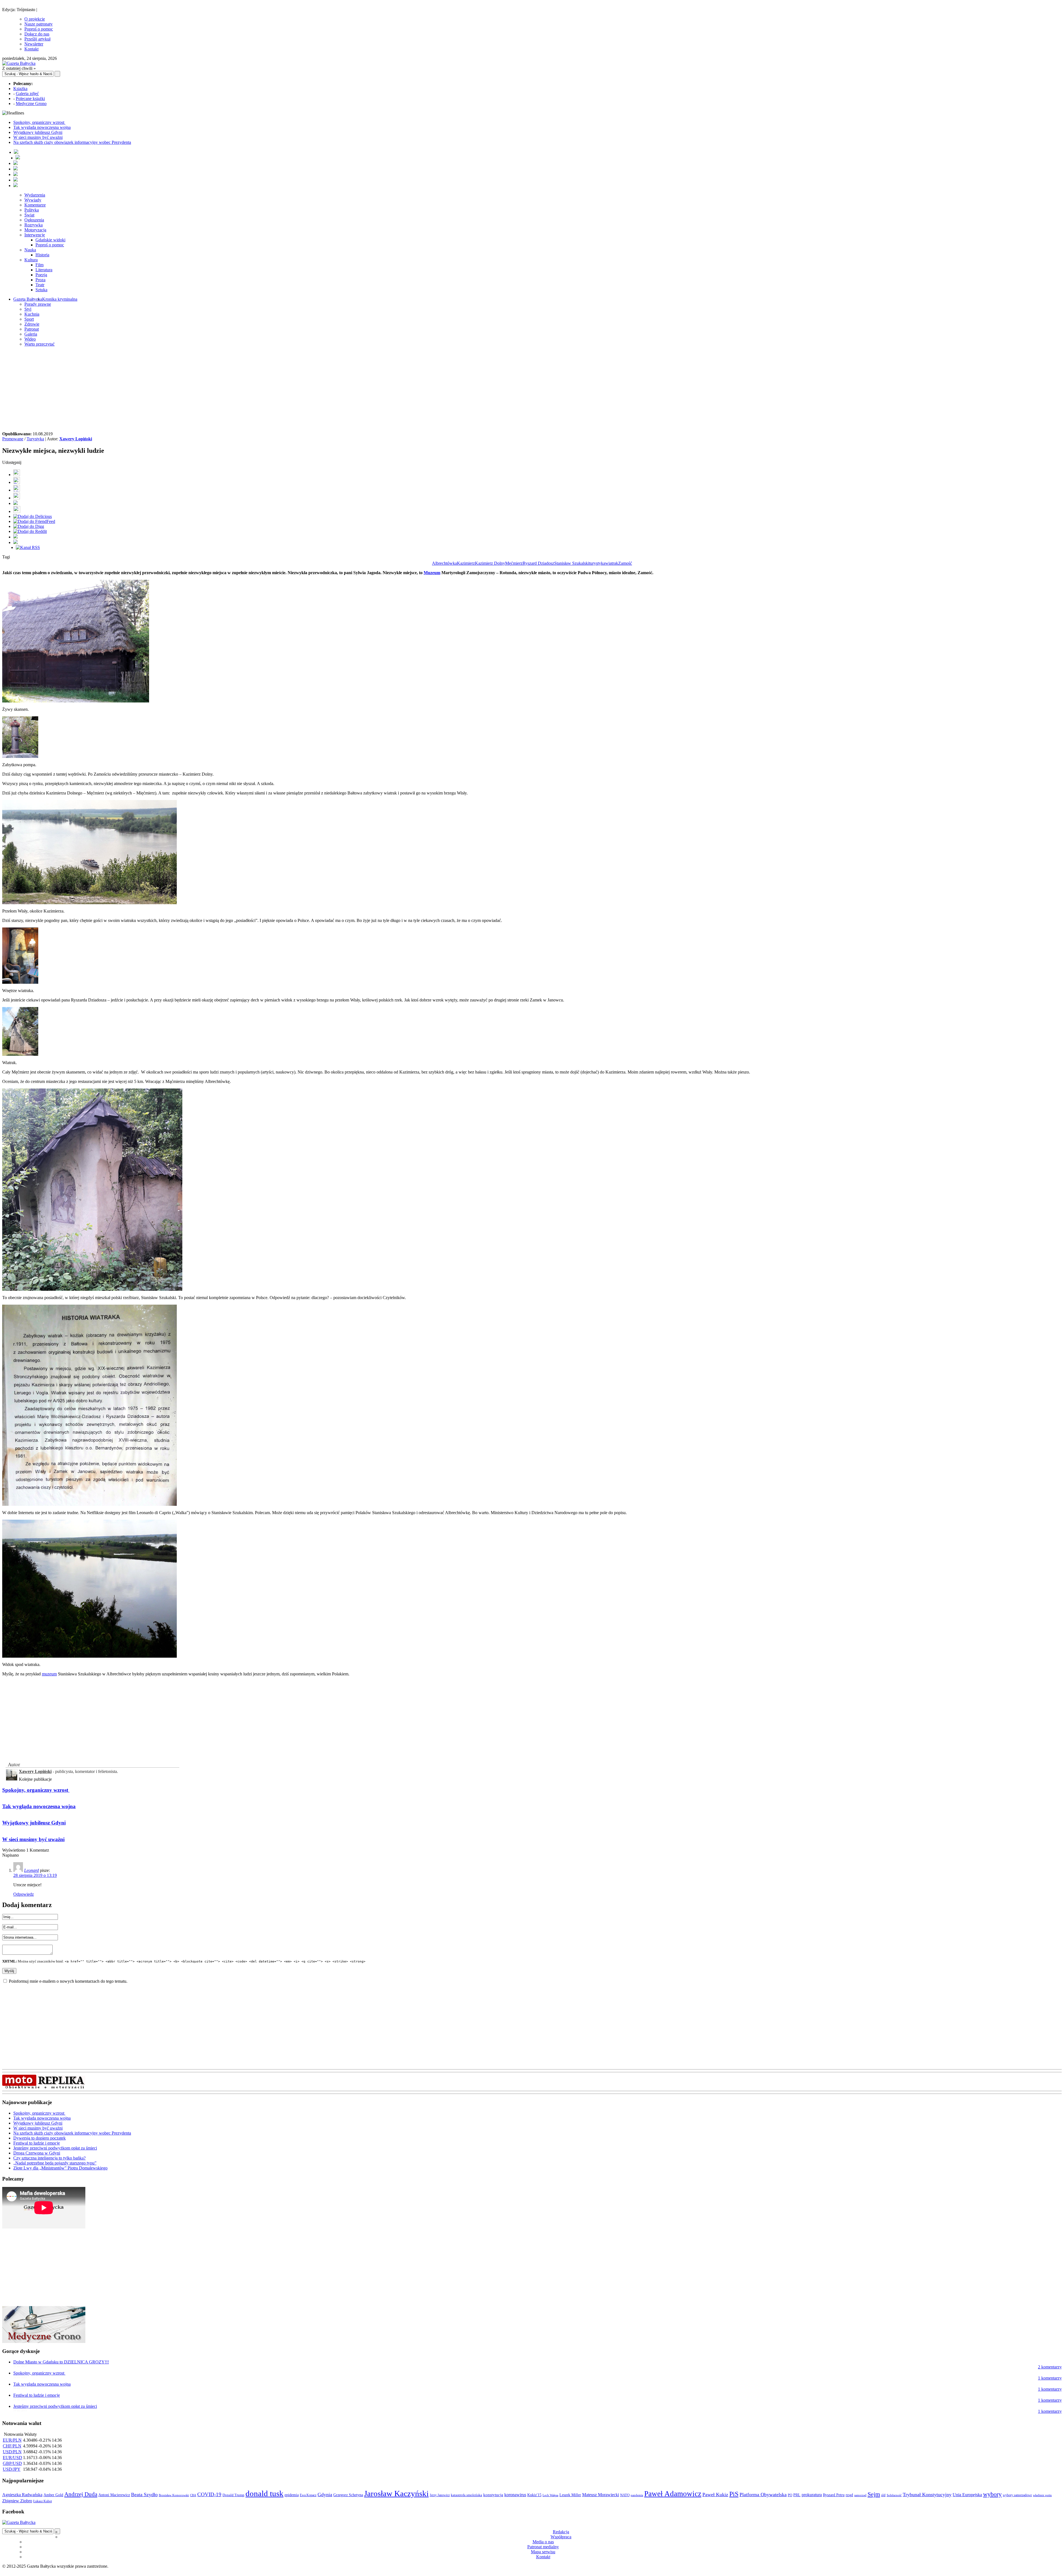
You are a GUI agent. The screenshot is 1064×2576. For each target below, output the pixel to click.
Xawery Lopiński (76, 439)
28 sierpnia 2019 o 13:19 (35, 1875)
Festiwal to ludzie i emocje (37, 2143)
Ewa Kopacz (308, 2495)
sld (883, 2495)
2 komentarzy (1050, 2367)
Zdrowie (32, 324)
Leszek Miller (570, 2495)
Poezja (41, 275)
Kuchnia (32, 314)
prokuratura (812, 2495)
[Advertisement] (532, 390)
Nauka (30, 250)
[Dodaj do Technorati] (16, 542)
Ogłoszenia (34, 220)
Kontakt (31, 49)
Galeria (31, 334)
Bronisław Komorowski (174, 2495)
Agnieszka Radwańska (22, 2495)
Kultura (31, 260)
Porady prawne (38, 304)
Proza (40, 280)
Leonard (31, 1870)
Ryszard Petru (834, 2495)
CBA (193, 2495)
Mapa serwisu (543, 2552)
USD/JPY (12, 2469)
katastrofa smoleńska (466, 2495)
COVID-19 (209, 2494)
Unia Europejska (967, 2495)
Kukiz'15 (534, 2495)
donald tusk (264, 2493)
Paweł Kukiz (715, 2495)
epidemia (292, 2495)
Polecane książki (30, 99)
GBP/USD (12, 2463)
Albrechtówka (444, 563)
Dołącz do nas (37, 34)
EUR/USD (12, 2458)
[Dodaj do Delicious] (33, 516)
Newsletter (34, 44)
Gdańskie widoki (50, 240)
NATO (625, 2495)
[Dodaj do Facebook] (17, 475)
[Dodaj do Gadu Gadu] (17, 511)
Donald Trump (233, 2495)
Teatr (40, 285)
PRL (797, 2495)
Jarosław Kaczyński (396, 2493)
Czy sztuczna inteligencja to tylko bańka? (49, 2158)
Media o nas (543, 2542)
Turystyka (35, 439)
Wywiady (33, 200)
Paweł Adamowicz (673, 2494)
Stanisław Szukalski (572, 563)
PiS (734, 2494)
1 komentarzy (1050, 2378)
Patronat (32, 329)
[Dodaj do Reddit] (30, 531)
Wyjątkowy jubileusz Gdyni (38, 132)
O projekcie (35, 19)
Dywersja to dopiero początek (39, 2138)
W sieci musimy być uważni (38, 137)
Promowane (13, 439)
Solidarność (894, 2495)
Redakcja (561, 2532)
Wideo (30, 339)
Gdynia (325, 2495)
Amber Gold (53, 2495)
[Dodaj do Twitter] (17, 482)
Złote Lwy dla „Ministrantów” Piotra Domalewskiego (60, 2168)
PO (790, 2495)
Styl (28, 309)
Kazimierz (466, 563)
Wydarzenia (35, 195)
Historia (42, 255)
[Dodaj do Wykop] (17, 498)
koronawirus (515, 2495)
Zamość (625, 563)
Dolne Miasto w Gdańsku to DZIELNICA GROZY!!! (61, 2362)
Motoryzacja (35, 230)
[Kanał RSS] (28, 547)
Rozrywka (34, 225)
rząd (849, 2495)
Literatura (44, 270)
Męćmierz (514, 563)
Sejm (874, 2494)
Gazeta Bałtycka (28, 299)
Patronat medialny (543, 2547)
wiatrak (612, 563)
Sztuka (41, 290)
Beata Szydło (144, 2495)
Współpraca (561, 2537)
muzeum (49, 1674)
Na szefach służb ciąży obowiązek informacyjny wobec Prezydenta (72, 142)
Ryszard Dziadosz (538, 563)
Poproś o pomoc (39, 29)
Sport (29, 319)
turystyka (597, 563)
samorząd (860, 2495)
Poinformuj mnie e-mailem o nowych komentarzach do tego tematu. (68, 1981)
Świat (29, 215)
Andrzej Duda (81, 2494)
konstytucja (493, 2495)
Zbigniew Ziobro (17, 2501)
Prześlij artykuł (37, 39)
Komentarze (35, 205)
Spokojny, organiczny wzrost (39, 122)
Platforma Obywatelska (763, 2495)
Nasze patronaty (39, 24)
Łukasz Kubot (43, 2501)
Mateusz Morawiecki (601, 2495)
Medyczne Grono (31, 103)
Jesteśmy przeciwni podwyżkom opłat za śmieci (55, 2148)
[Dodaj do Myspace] (16, 537)
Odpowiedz (24, 1894)
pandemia (637, 2495)
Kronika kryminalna (60, 299)
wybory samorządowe (1017, 2495)
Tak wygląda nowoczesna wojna (42, 127)
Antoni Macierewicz (114, 2495)
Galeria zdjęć (27, 94)
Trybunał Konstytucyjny (927, 2495)
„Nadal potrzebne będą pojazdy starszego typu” (55, 2163)
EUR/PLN (12, 2440)
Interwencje (35, 235)
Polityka (32, 210)
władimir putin (1042, 2495)
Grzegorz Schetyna (348, 2495)
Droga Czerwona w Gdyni (37, 2153)
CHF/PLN (12, 2446)
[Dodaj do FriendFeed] (34, 521)
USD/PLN (12, 2452)
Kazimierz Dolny (490, 563)
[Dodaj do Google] (16, 503)
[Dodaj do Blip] (17, 490)
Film (39, 265)
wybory (992, 2494)
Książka (20, 89)
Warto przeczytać (39, 344)
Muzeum (432, 573)
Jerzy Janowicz (440, 2495)
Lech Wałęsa (550, 2495)
